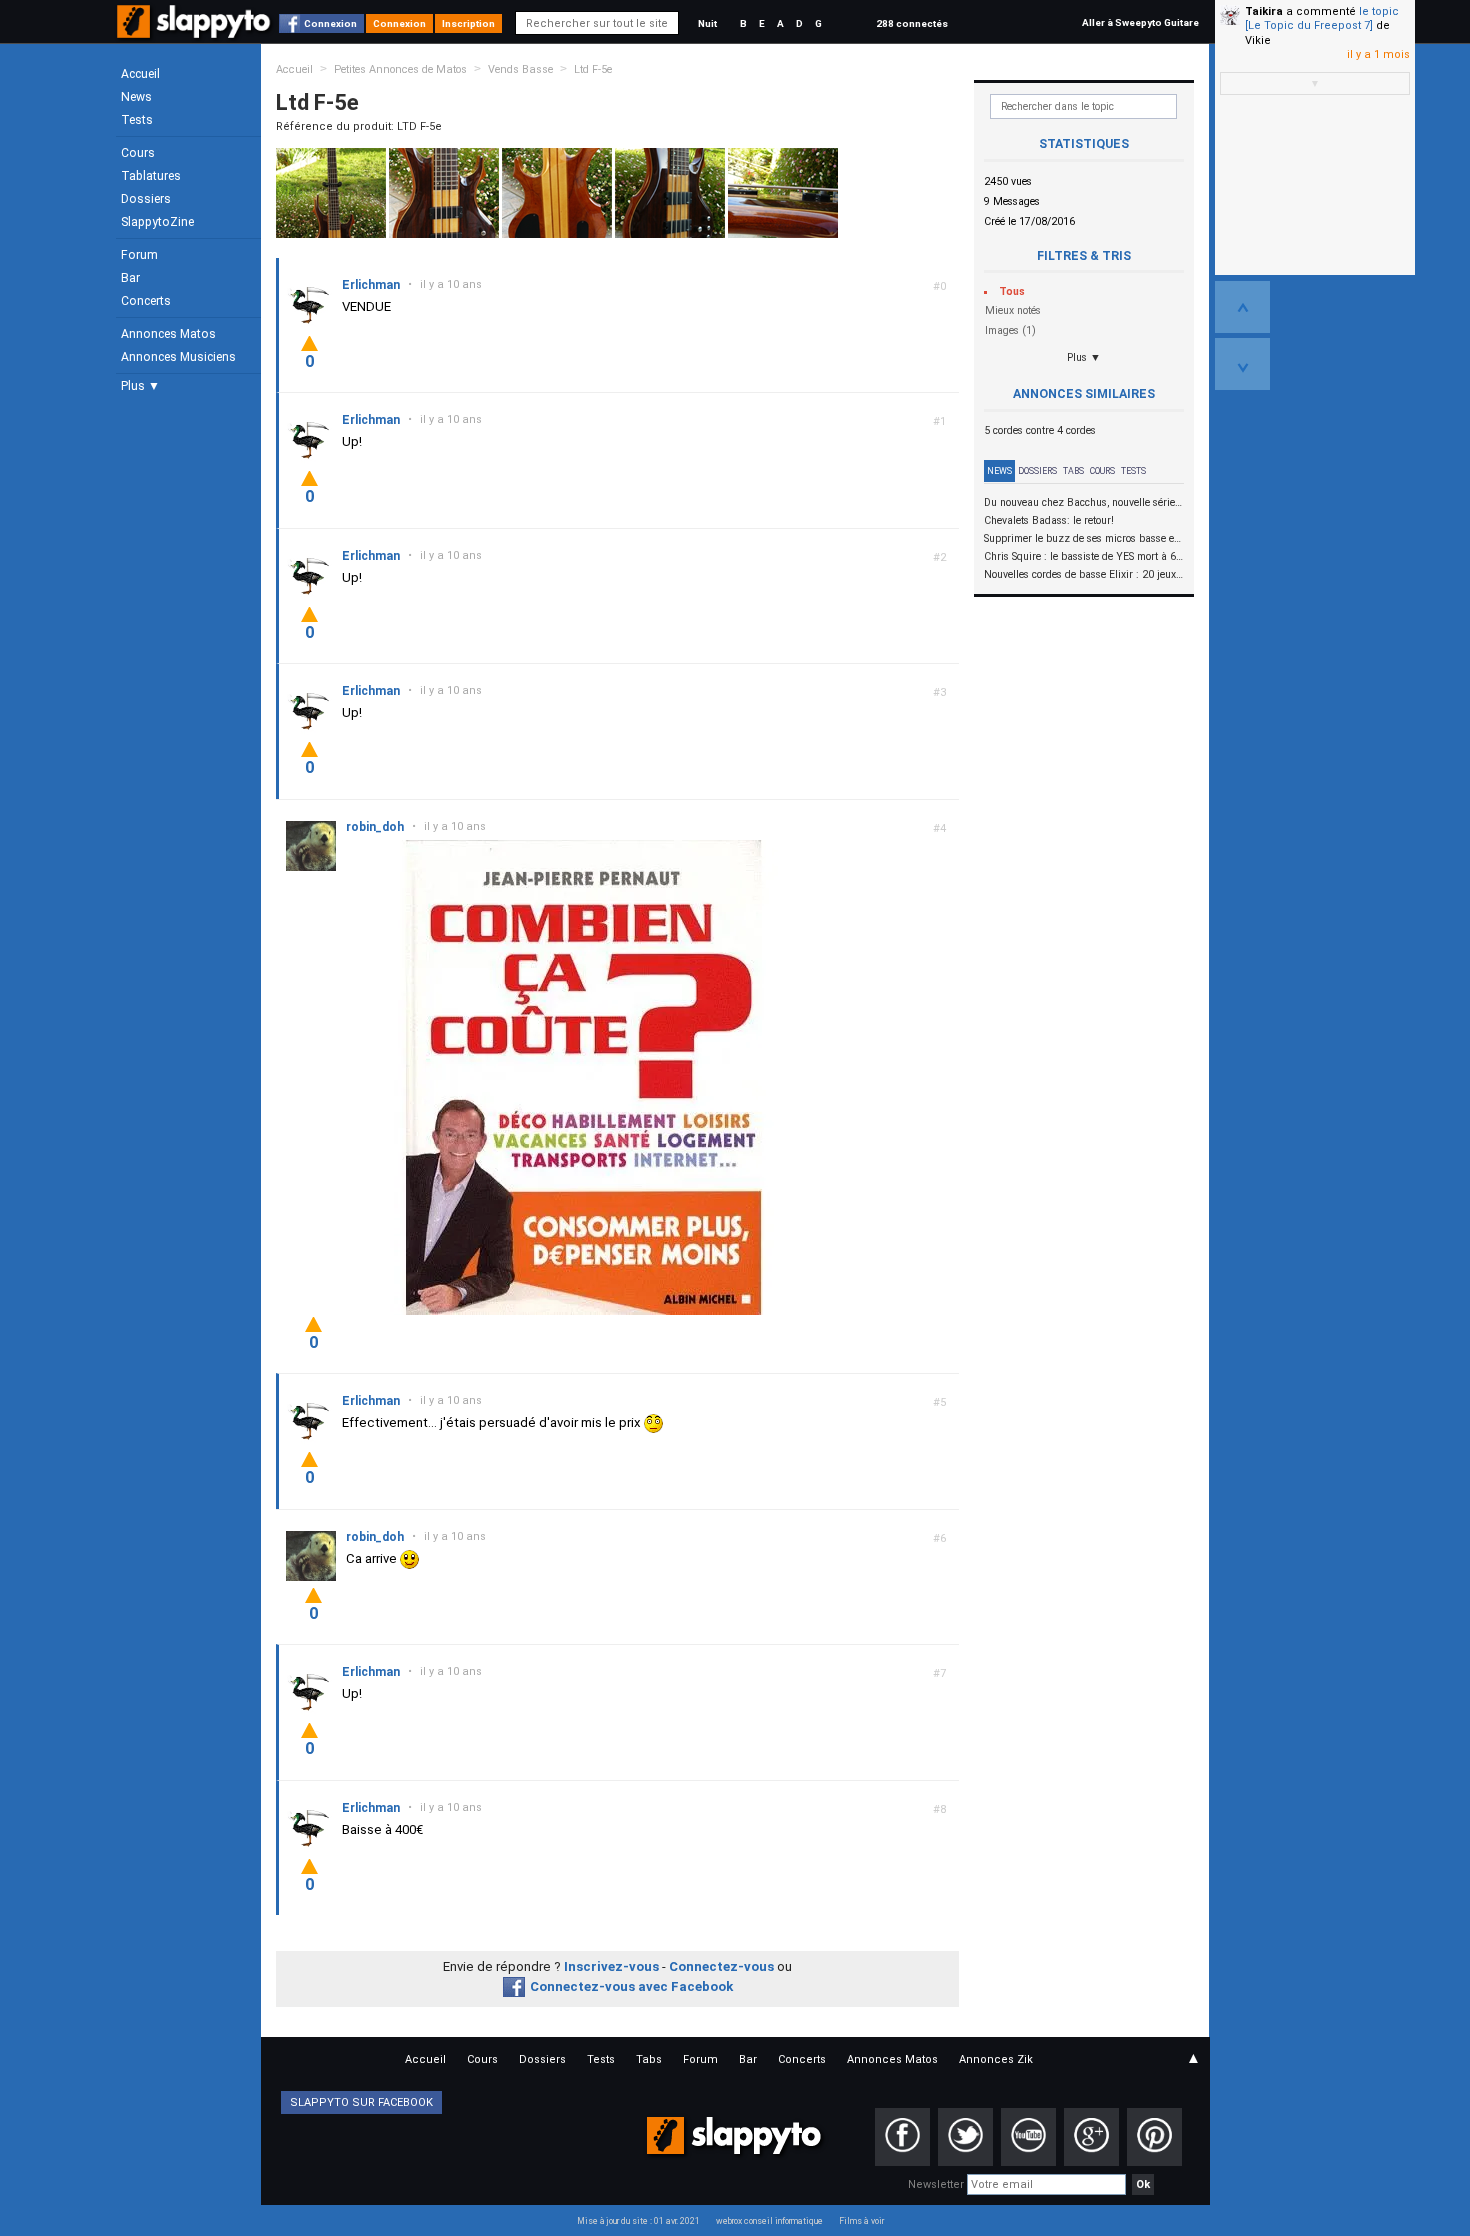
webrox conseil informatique (769, 2221)
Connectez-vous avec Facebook (631, 1986)
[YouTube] (1028, 2137)
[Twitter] (965, 2137)
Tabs (1073, 471)
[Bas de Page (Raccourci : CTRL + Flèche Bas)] (1242, 364)
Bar (130, 278)
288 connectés (912, 23)
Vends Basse (520, 69)
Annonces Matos (168, 334)
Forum (139, 255)
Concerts (146, 301)
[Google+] (1091, 2137)
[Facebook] (902, 2137)
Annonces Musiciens (178, 357)
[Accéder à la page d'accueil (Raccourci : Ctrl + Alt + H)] (195, 31)
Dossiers (146, 199)
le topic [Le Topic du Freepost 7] (1322, 18)
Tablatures (151, 176)
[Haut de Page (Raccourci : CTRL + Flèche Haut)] (1242, 307)
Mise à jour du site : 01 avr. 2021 (638, 2221)
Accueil (140, 74)
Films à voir (861, 2221)
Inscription (468, 23)
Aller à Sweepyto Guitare (1140, 22)
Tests (137, 120)
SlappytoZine (157, 222)
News (136, 97)
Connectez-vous (721, 1966)
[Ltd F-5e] (331, 192)
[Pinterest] (1154, 2137)
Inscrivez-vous (611, 1966)
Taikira (1264, 11)
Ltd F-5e (593, 69)
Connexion (330, 23)
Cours (138, 153)
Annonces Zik (996, 2059)
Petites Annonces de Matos (400, 69)
